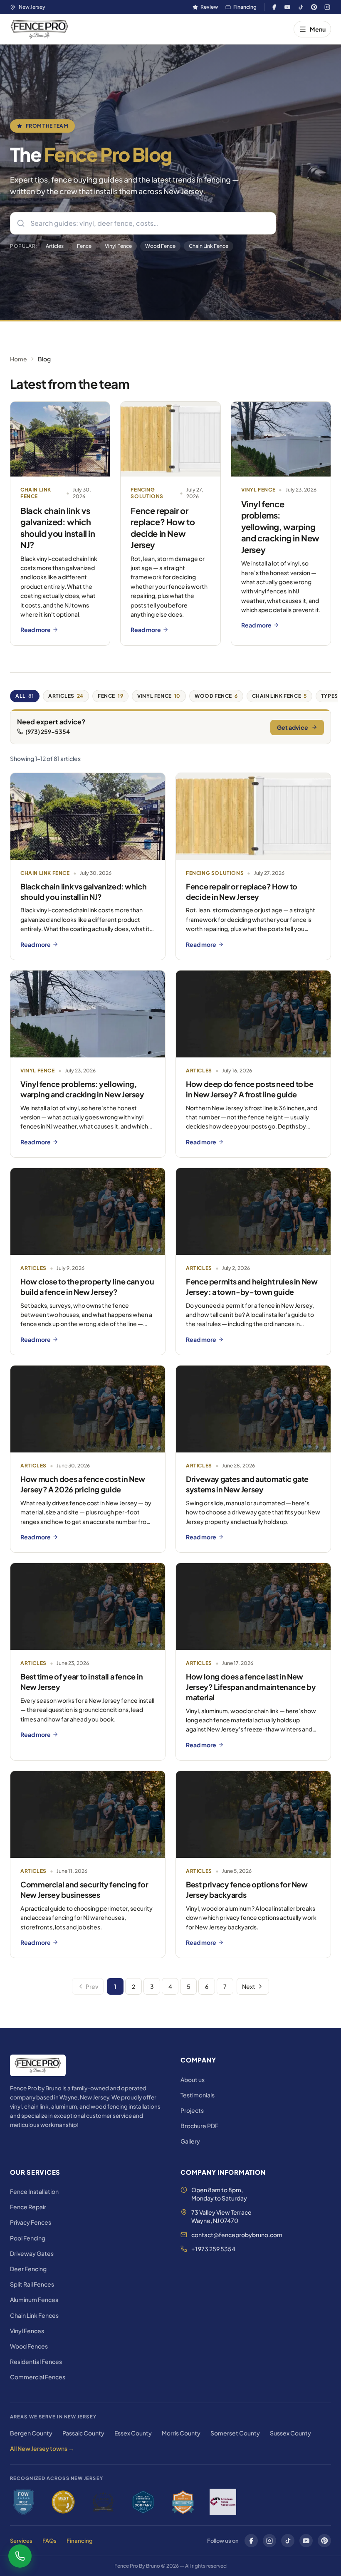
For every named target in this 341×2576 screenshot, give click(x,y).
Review (209, 7)
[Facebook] (274, 7)
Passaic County (83, 2433)
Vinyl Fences (27, 2331)
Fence (84, 246)
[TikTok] (301, 7)
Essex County (133, 2433)
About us (193, 2080)
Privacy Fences (31, 2222)
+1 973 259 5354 (213, 2249)
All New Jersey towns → (42, 2448)
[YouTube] (287, 7)
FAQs (49, 2541)
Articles (55, 246)
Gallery (190, 2141)
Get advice (293, 727)
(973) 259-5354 (48, 731)
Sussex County (290, 2433)
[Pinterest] (314, 7)
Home (19, 359)
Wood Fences (29, 2346)
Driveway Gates (32, 2253)
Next (249, 1986)
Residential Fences (36, 2361)
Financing (245, 7)
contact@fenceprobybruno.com (237, 2235)
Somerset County (235, 2433)
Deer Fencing (28, 2269)
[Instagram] (327, 7)
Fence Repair (28, 2207)
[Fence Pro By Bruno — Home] (40, 29)
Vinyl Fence (118, 246)
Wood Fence (160, 246)
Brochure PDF (199, 2126)
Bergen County (31, 2433)
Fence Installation (34, 2191)
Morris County (181, 2433)
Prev (92, 1986)
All (25, 696)
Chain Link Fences (34, 2315)
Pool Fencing (28, 2238)
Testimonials (198, 2095)
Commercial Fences (38, 2377)
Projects (192, 2110)
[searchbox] (143, 223)
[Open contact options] (20, 2556)
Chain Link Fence (209, 246)
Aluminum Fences (34, 2299)
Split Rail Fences (32, 2284)
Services (21, 2541)
